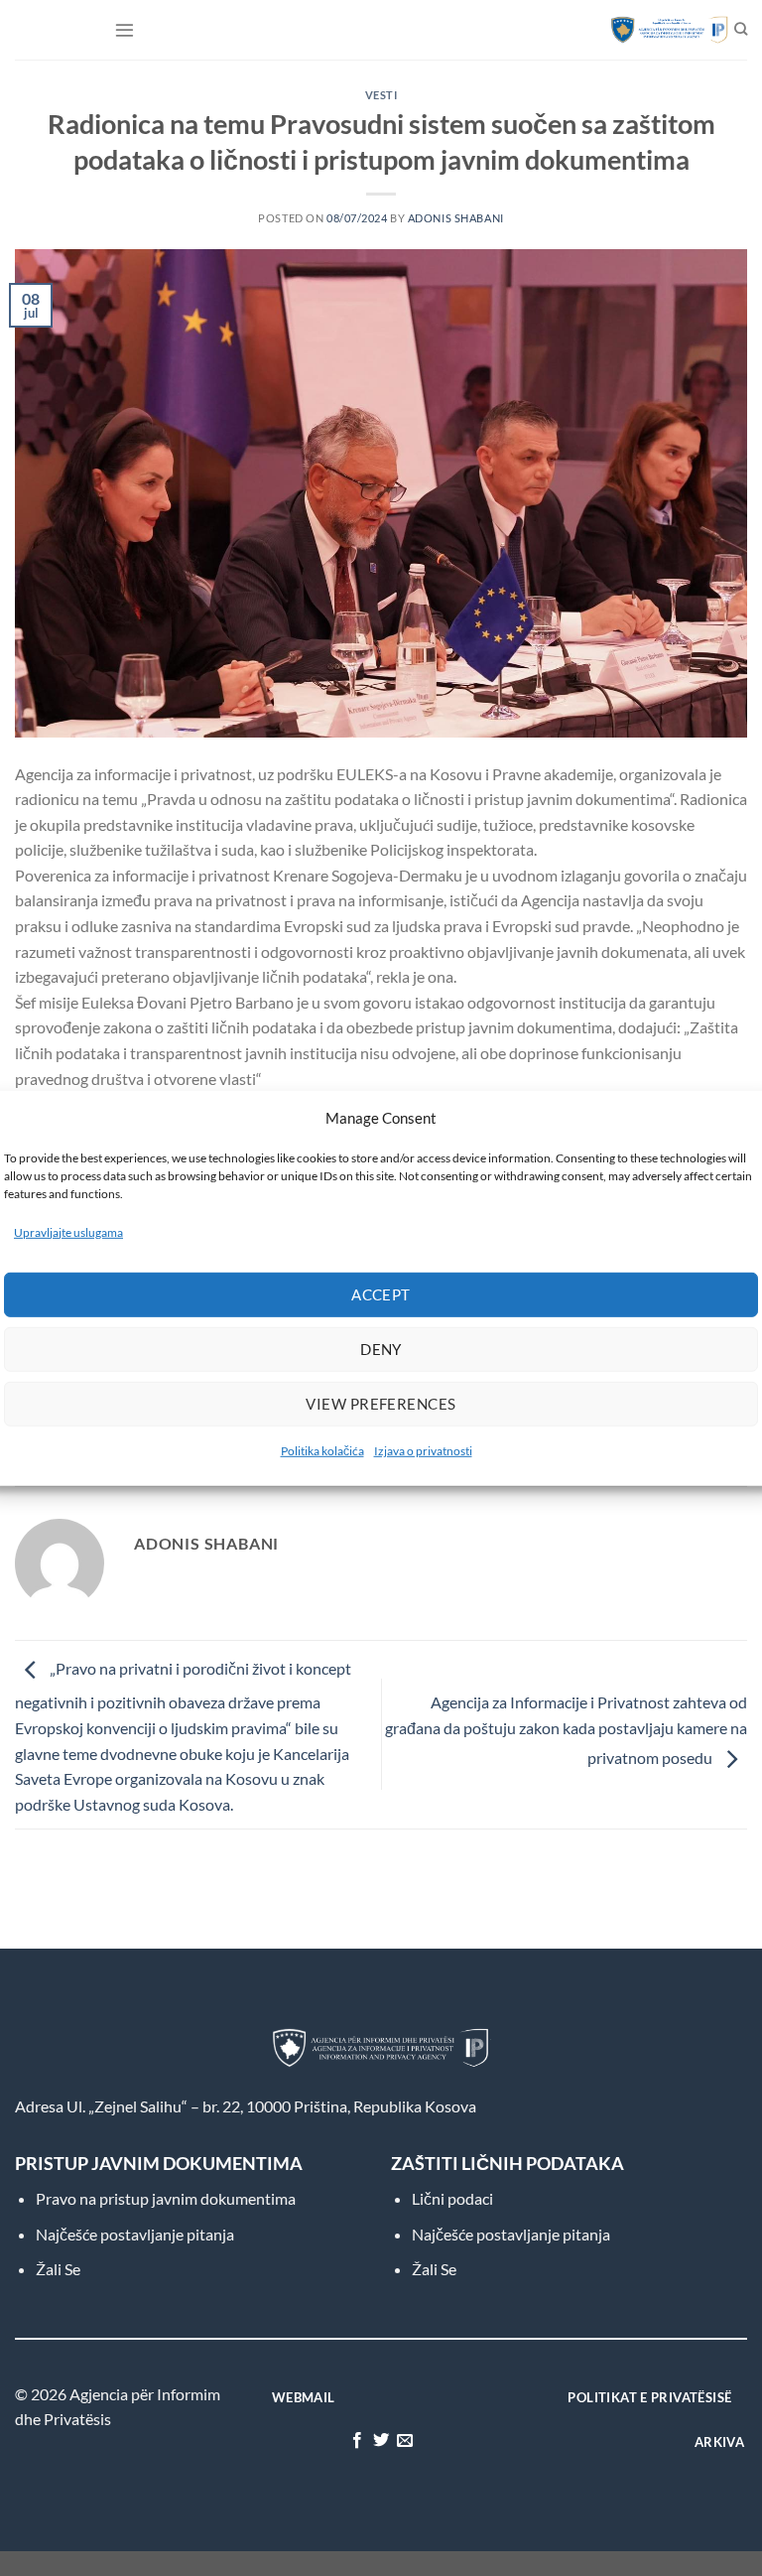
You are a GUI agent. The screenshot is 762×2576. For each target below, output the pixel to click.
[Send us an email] (405, 2441)
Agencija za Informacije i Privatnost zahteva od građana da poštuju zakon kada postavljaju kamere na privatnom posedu (566, 1729)
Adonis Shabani (456, 218)
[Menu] (125, 29)
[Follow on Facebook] (356, 2441)
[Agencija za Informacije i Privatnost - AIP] (660, 30)
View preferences (381, 1404)
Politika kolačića (322, 1451)
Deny (381, 1349)
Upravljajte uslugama (68, 1231)
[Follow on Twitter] (381, 2441)
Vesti (381, 95)
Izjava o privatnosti (423, 1451)
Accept (381, 1294)
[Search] (741, 30)
